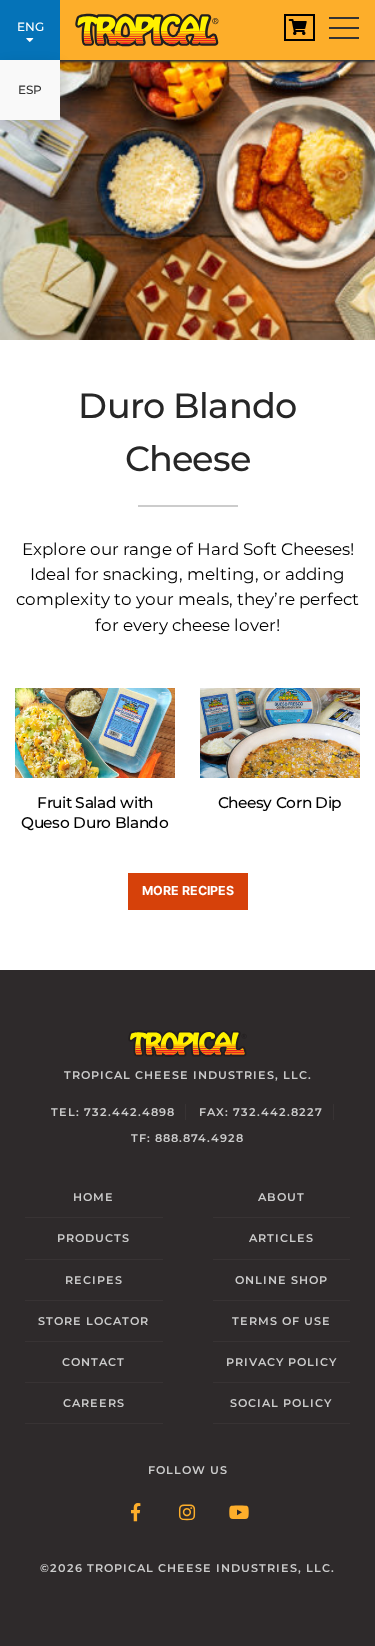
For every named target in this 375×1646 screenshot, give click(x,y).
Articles (281, 1238)
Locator (93, 1321)
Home (93, 1197)
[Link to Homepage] (155, 25)
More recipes (188, 890)
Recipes (94, 1280)
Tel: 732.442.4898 (113, 1112)
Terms (281, 1321)
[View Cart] (299, 27)
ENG (30, 26)
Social (281, 1403)
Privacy (281, 1362)
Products (93, 1238)
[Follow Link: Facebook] (136, 1514)
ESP (30, 89)
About (281, 1197)
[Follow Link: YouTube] (240, 1514)
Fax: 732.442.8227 (261, 1112)
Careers (94, 1403)
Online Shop (281, 1280)
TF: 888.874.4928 (187, 1138)
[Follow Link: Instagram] (188, 1514)
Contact (93, 1362)
